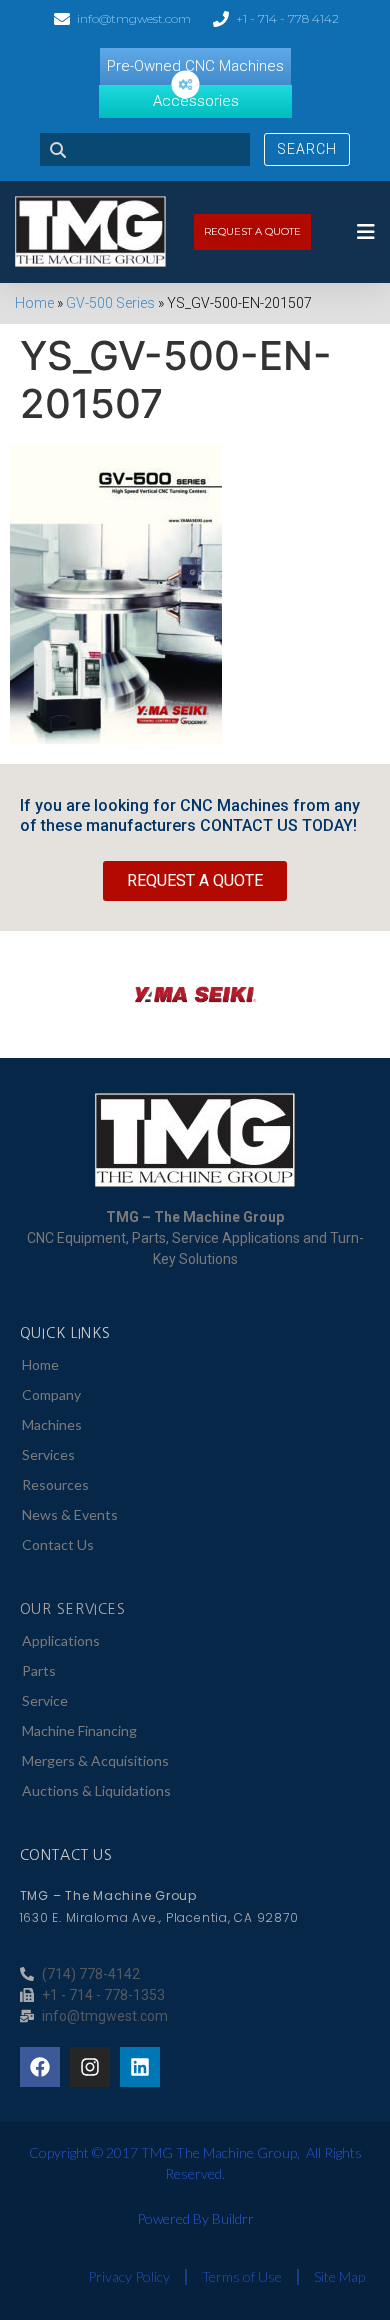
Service (45, 1700)
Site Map (339, 2276)
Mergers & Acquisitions (95, 1760)
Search (307, 149)
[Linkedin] (140, 2067)
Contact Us (58, 1544)
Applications (61, 1640)
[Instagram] (90, 2067)
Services (48, 1454)
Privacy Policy (129, 2276)
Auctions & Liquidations (96, 1790)
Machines (52, 1424)
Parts (39, 1670)
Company (51, 1394)
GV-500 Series (110, 303)
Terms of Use (242, 2276)
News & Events (70, 1514)
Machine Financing (79, 1730)
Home (34, 303)
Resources (55, 1484)
